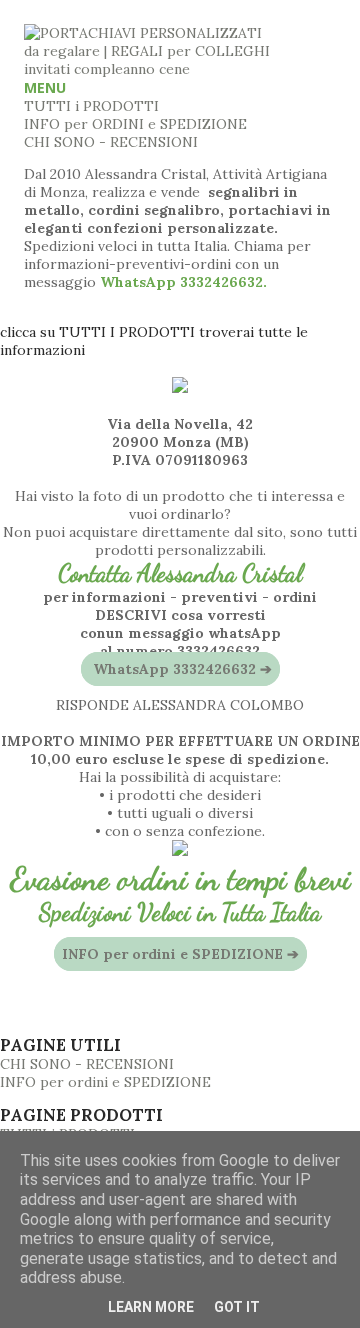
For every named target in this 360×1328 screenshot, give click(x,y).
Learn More (151, 1307)
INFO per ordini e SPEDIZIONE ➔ (180, 954)
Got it (237, 1307)
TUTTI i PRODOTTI (91, 106)
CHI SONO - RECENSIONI (111, 142)
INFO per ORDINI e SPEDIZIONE (135, 124)
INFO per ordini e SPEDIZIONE (105, 1082)
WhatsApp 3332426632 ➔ (180, 669)
